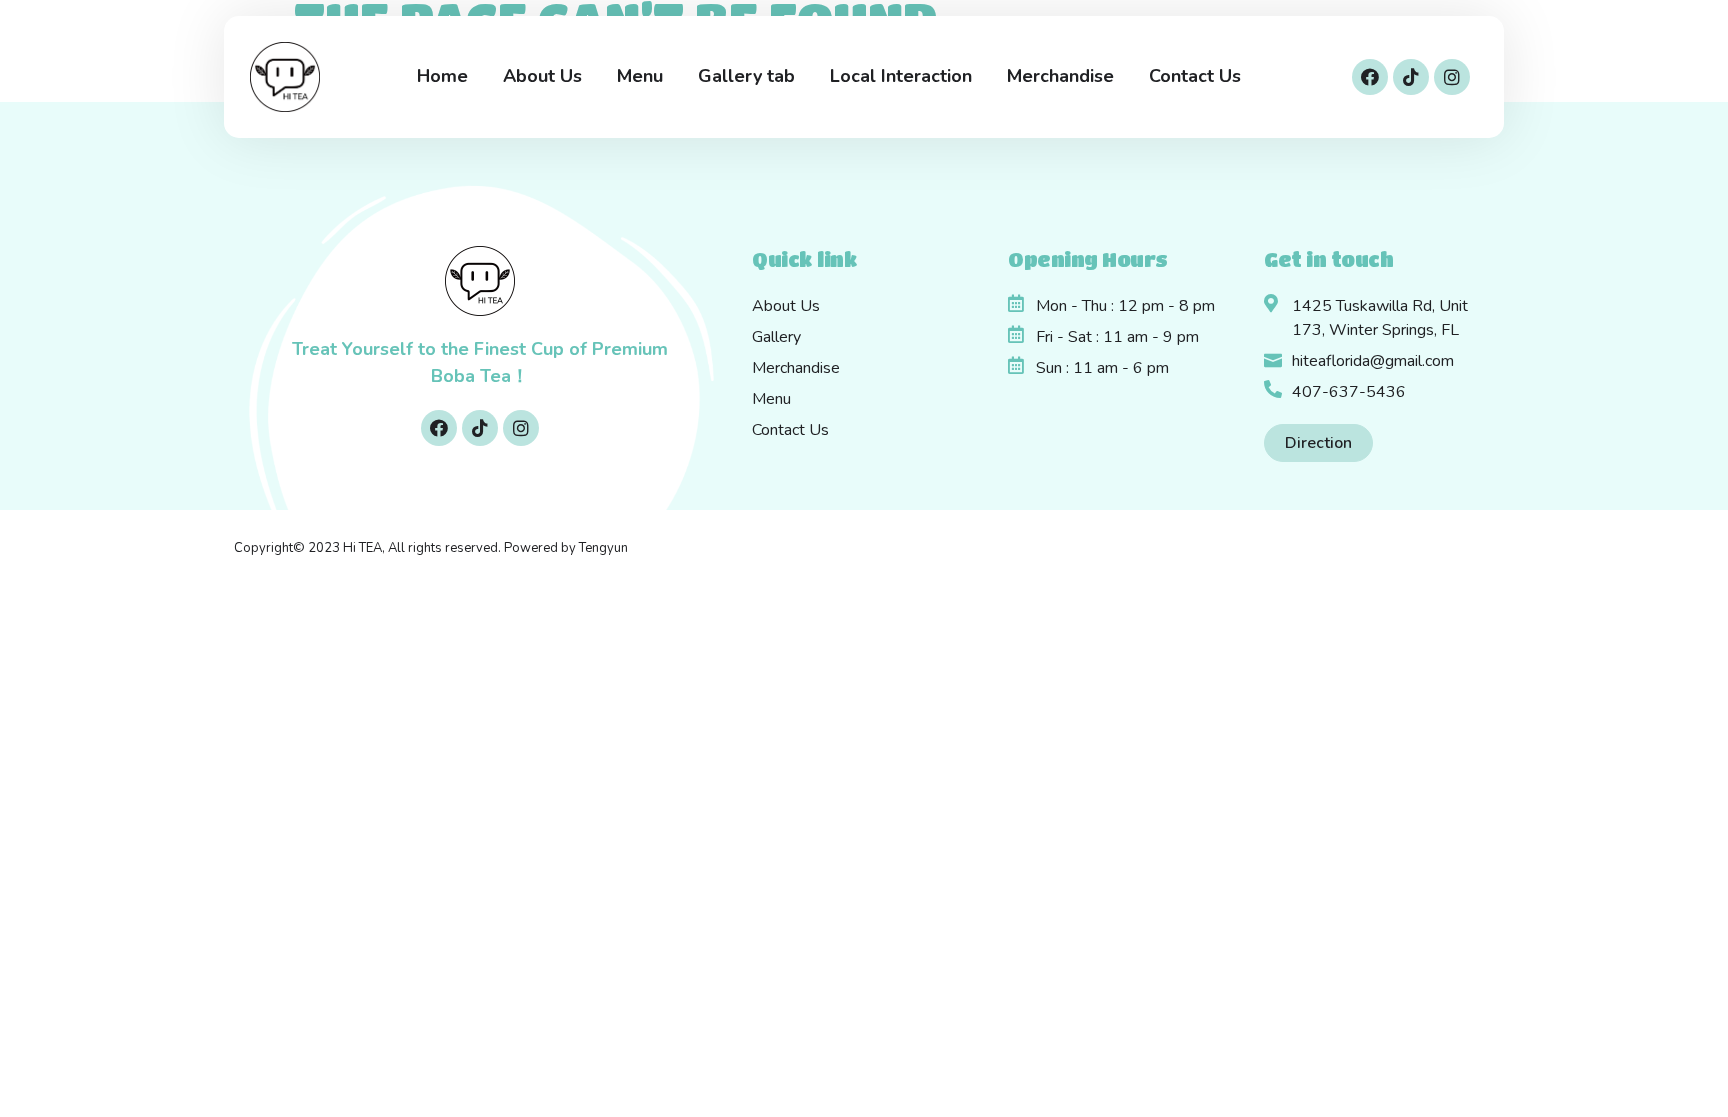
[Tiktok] (1411, 77)
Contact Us (1195, 76)
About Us (542, 76)
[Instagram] (1452, 77)
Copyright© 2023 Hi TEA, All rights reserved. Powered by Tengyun (431, 548)
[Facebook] (1370, 77)
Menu (640, 76)
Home (442, 76)
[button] (1318, 443)
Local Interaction (901, 76)
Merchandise (1060, 76)
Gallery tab (746, 76)
